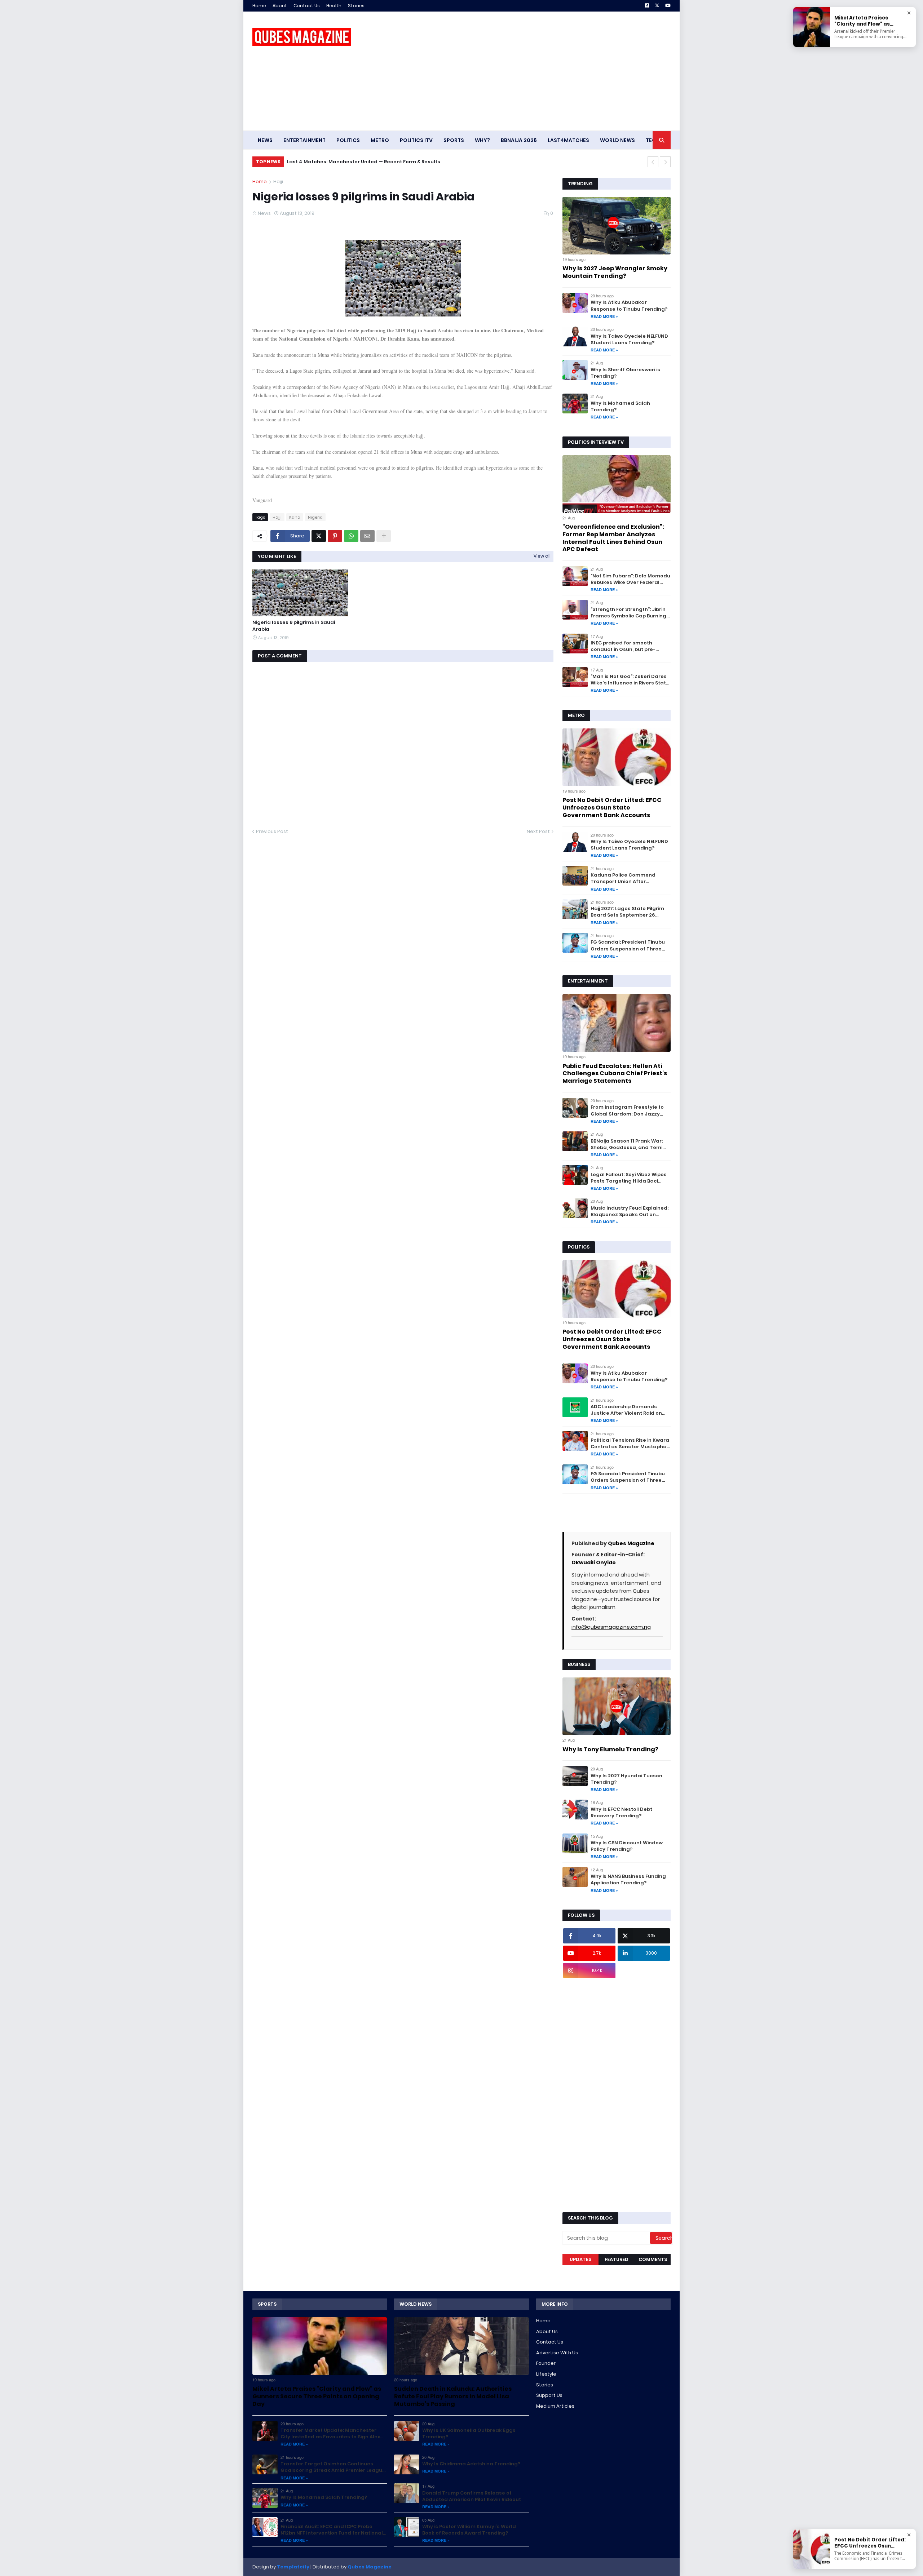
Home (259, 6)
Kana (295, 517)
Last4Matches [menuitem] (568, 140)
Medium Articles (555, 2406)
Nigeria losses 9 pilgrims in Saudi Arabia (294, 626)
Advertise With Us (557, 2353)
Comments (653, 2259)
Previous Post (272, 831)
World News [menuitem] (617, 140)
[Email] (367, 536)
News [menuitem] (265, 140)
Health (334, 6)
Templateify (293, 2567)
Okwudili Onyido (594, 1562)
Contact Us (307, 6)
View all (542, 556)
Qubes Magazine (631, 1543)
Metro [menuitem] (380, 140)
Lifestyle (546, 2374)
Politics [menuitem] (348, 140)
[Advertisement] (539, 71)
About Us (547, 2331)
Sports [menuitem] (454, 140)
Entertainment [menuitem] (304, 140)
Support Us (549, 2395)
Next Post (538, 831)
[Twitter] (319, 536)
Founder (546, 2363)
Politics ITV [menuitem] (416, 140)
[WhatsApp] (351, 536)
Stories (356, 6)
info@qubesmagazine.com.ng (611, 1627)
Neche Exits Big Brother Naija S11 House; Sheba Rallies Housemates (371, 162)
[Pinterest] (335, 536)
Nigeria (315, 517)
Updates (580, 2259)
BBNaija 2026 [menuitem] (519, 140)
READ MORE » (604, 316)
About (280, 6)
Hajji (278, 181)
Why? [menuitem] (482, 140)
